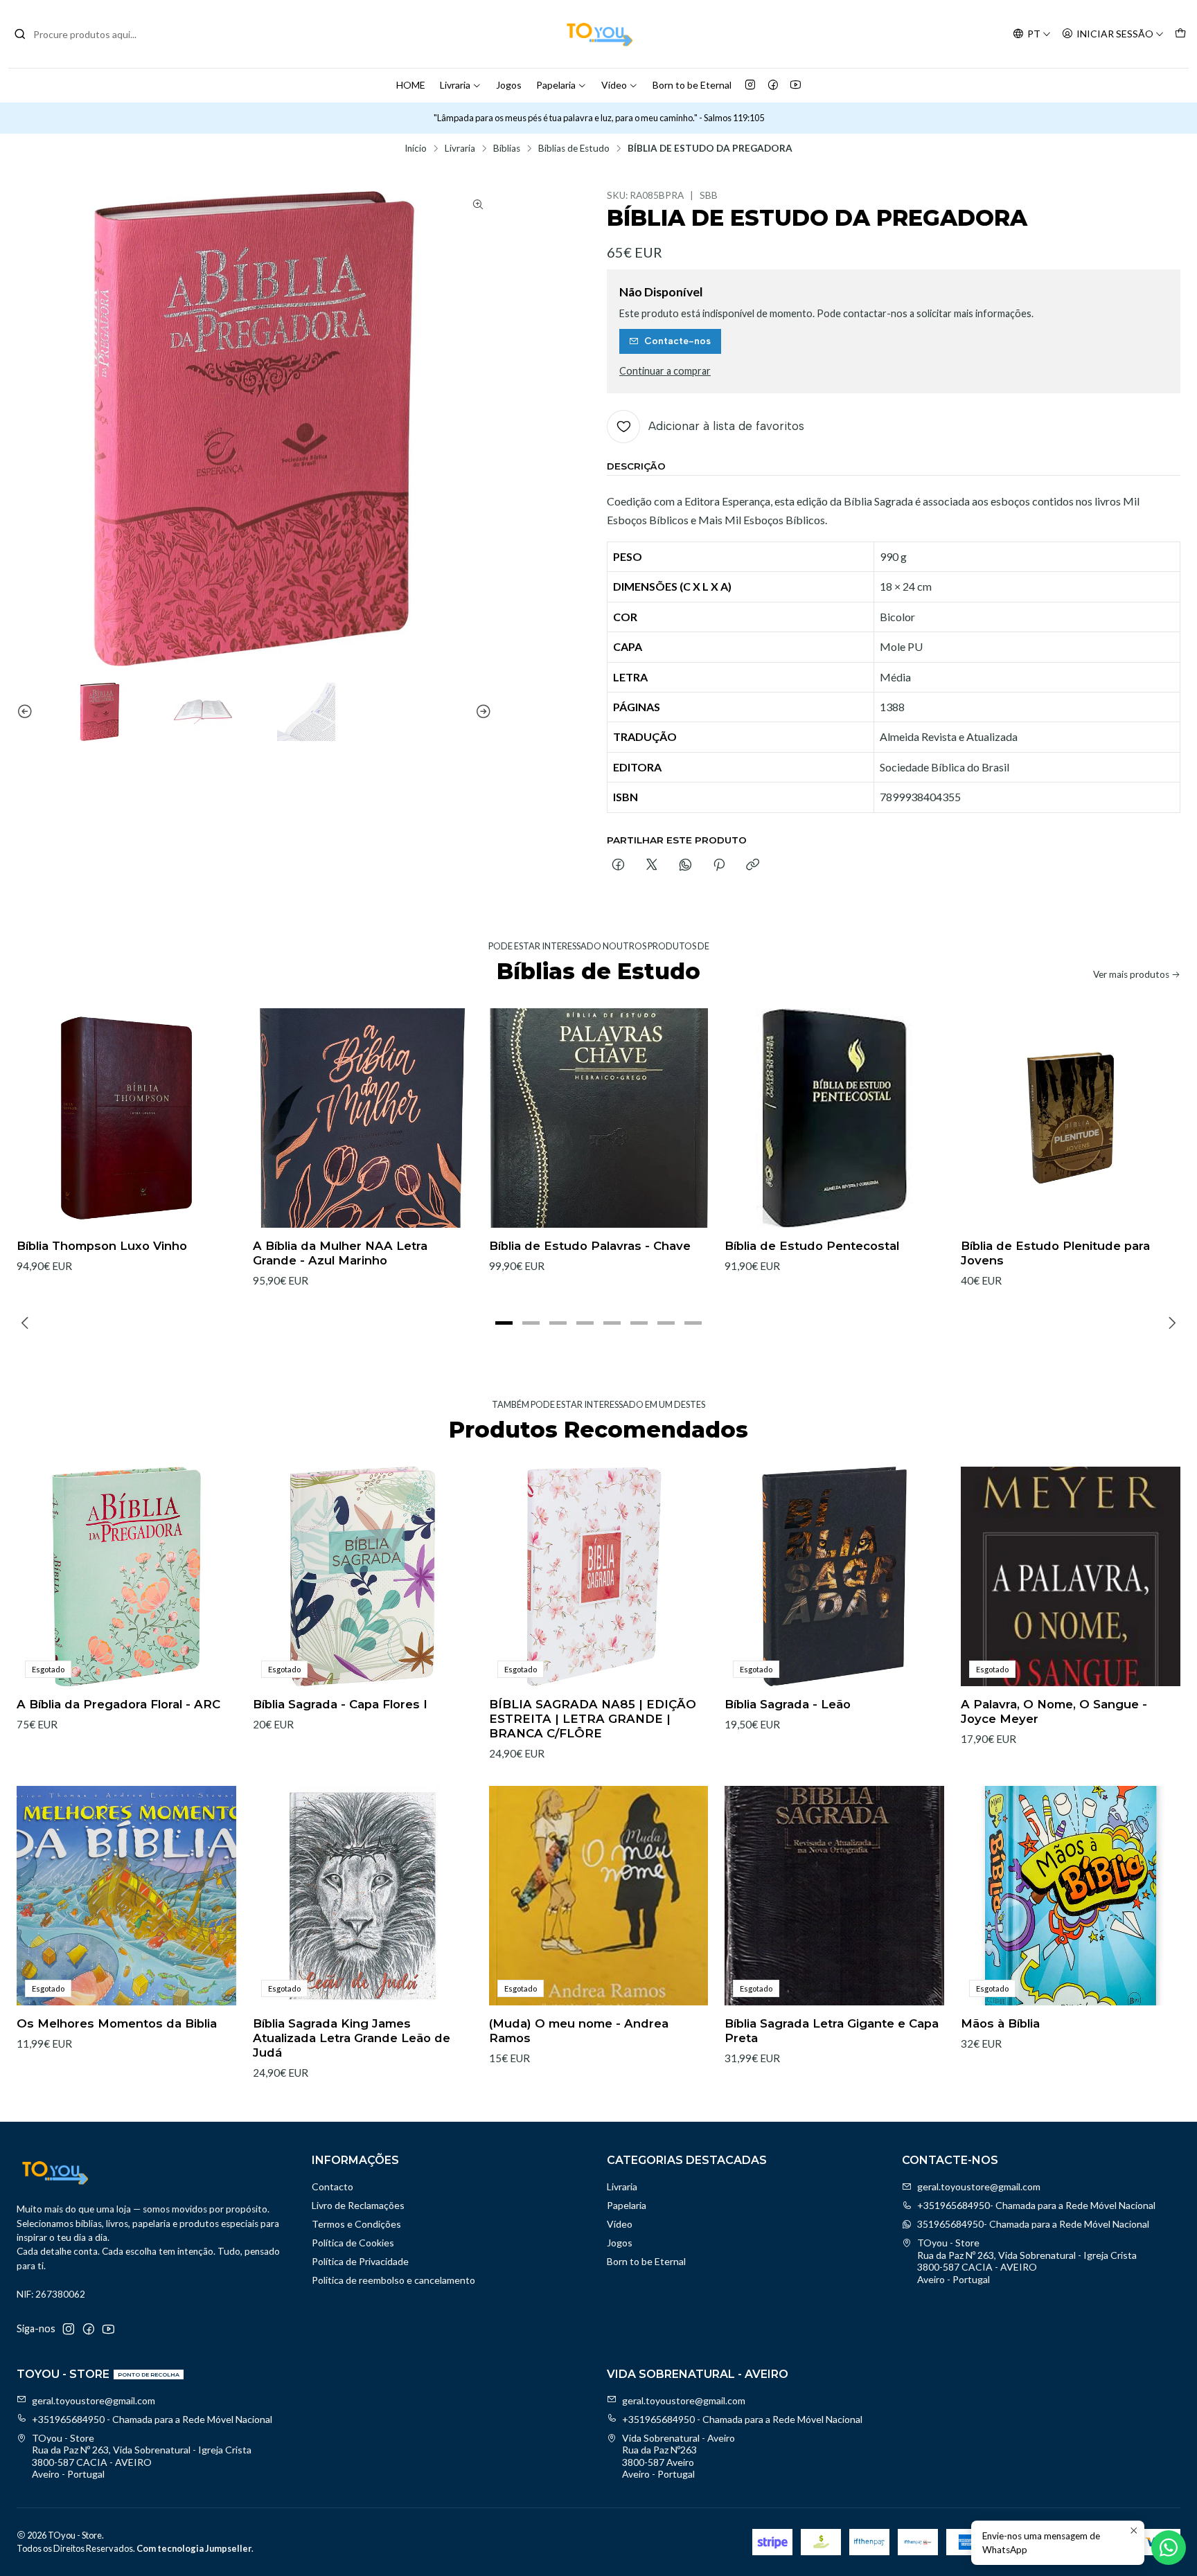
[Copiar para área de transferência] (753, 866)
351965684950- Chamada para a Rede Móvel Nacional (1033, 2224)
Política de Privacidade (360, 2261)
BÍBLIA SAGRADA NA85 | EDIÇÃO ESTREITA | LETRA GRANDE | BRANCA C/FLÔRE (593, 1719)
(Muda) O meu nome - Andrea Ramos (579, 2031)
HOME (411, 85)
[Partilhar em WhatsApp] (685, 866)
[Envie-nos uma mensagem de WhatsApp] (1169, 2548)
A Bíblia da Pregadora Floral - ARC (118, 1704)
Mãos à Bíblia (1000, 2023)
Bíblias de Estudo (574, 149)
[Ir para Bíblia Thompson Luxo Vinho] (126, 1118)
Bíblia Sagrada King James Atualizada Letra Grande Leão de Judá (352, 2038)
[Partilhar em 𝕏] (652, 866)
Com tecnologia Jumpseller (194, 2548)
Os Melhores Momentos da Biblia (117, 2023)
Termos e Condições (356, 2224)
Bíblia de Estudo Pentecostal (812, 1246)
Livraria (455, 85)
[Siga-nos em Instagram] (750, 85)
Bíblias (507, 149)
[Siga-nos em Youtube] (796, 85)
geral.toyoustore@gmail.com (979, 2186)
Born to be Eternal (692, 85)
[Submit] (20, 34)
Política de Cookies (353, 2243)
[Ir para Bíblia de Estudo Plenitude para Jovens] (1071, 1118)
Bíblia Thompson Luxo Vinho (102, 1246)
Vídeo (614, 85)
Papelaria (556, 85)
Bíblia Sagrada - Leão (788, 1704)
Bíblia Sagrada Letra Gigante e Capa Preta (832, 2031)
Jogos (509, 85)
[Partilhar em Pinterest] (719, 866)
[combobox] (85, 34)
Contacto (332, 2186)
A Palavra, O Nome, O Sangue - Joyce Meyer (1054, 1711)
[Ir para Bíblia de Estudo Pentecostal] (834, 1118)
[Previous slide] (27, 712)
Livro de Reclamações (358, 2205)
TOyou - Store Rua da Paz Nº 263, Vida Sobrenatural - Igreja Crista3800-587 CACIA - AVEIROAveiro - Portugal (1027, 2261)
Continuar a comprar (665, 371)
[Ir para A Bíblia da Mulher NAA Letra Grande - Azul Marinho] (363, 1118)
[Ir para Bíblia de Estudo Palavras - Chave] (599, 1118)
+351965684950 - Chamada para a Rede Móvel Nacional (152, 2419)
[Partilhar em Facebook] (618, 866)
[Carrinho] (1180, 34)
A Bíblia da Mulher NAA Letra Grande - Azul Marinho (340, 1253)
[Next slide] (481, 712)
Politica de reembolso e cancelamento (393, 2280)
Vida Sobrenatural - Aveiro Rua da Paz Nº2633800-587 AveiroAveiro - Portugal (679, 2456)
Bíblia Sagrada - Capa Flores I (340, 1704)
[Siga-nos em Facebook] (773, 85)
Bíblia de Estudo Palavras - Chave (590, 1246)
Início (416, 149)
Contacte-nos (677, 341)
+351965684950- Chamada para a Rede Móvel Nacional (1036, 2205)
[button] (504, 1323)
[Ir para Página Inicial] (598, 34)
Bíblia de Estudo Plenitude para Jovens (1055, 1253)
